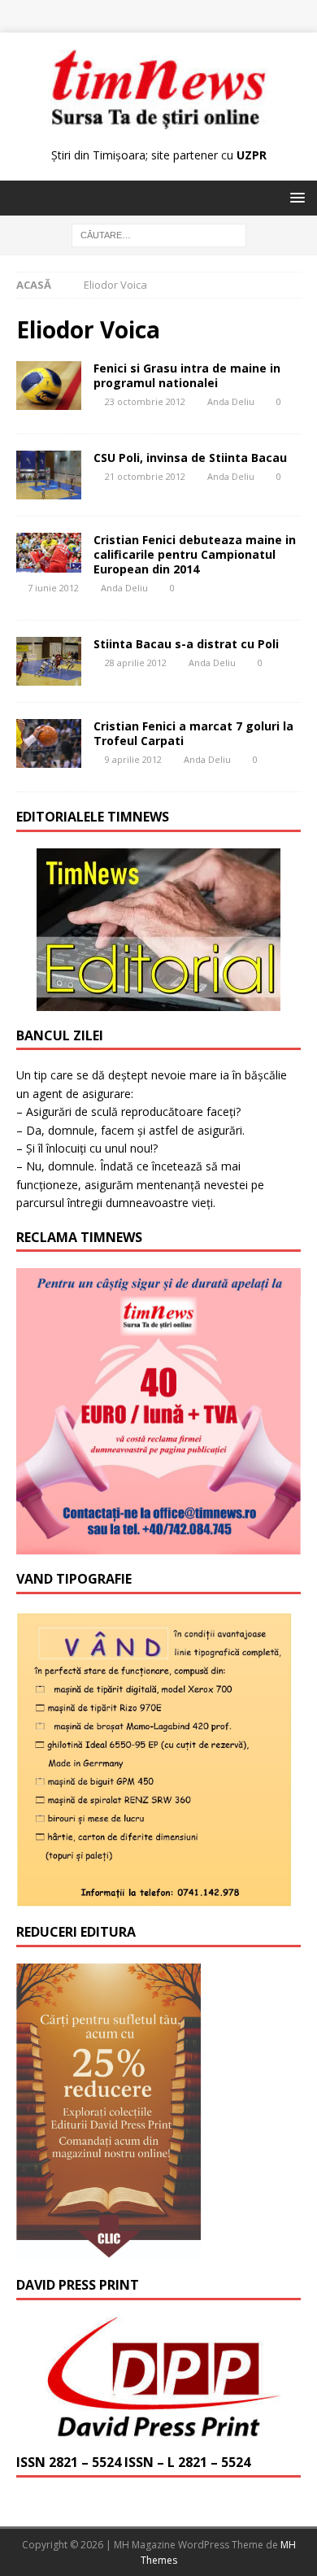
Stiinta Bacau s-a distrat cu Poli (186, 644)
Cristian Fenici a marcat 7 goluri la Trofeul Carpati (193, 733)
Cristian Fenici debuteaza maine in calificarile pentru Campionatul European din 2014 (195, 554)
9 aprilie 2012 (133, 759)
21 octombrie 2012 (145, 476)
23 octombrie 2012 (145, 401)
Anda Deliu (231, 401)
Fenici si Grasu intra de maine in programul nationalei (187, 375)
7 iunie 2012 (53, 588)
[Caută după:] (159, 235)
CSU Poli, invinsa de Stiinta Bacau (190, 458)
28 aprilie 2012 (136, 663)
